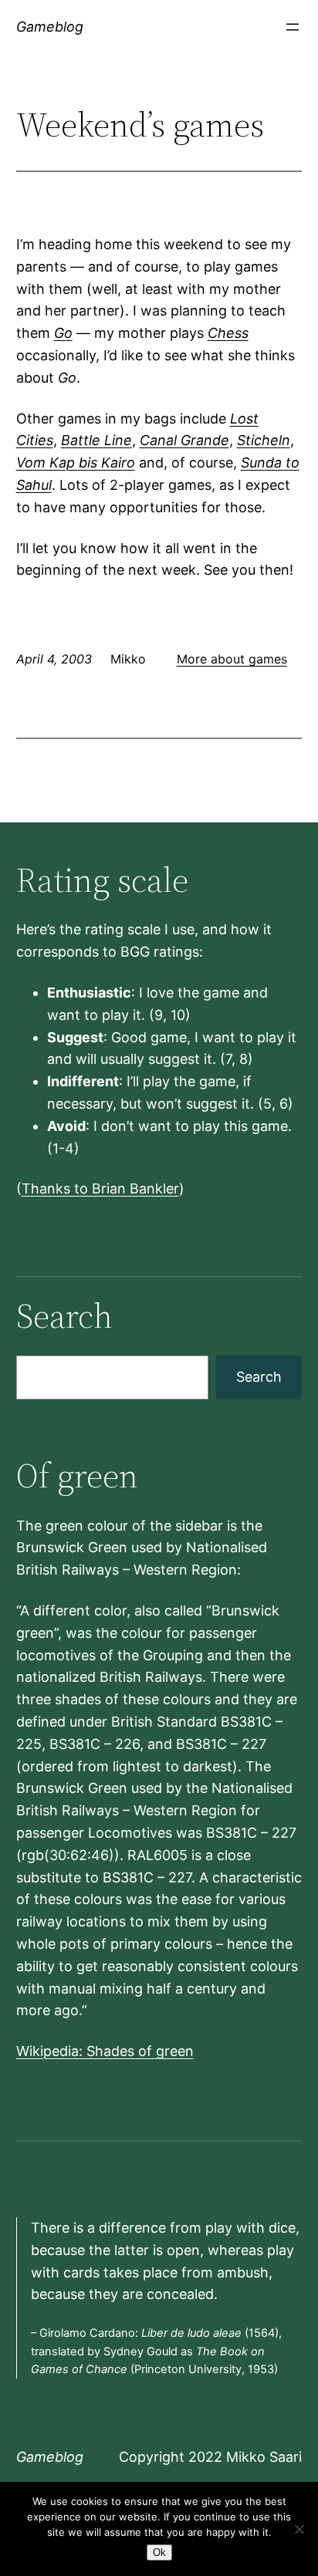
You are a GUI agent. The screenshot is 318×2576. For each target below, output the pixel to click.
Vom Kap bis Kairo (76, 463)
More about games (232, 659)
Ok (159, 2552)
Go (63, 333)
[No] (299, 2529)
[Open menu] (293, 27)
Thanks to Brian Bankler (100, 1188)
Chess (228, 333)
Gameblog (50, 27)
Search (259, 1377)
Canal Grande (184, 440)
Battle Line (96, 440)
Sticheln (264, 440)
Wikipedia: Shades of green (105, 2051)
